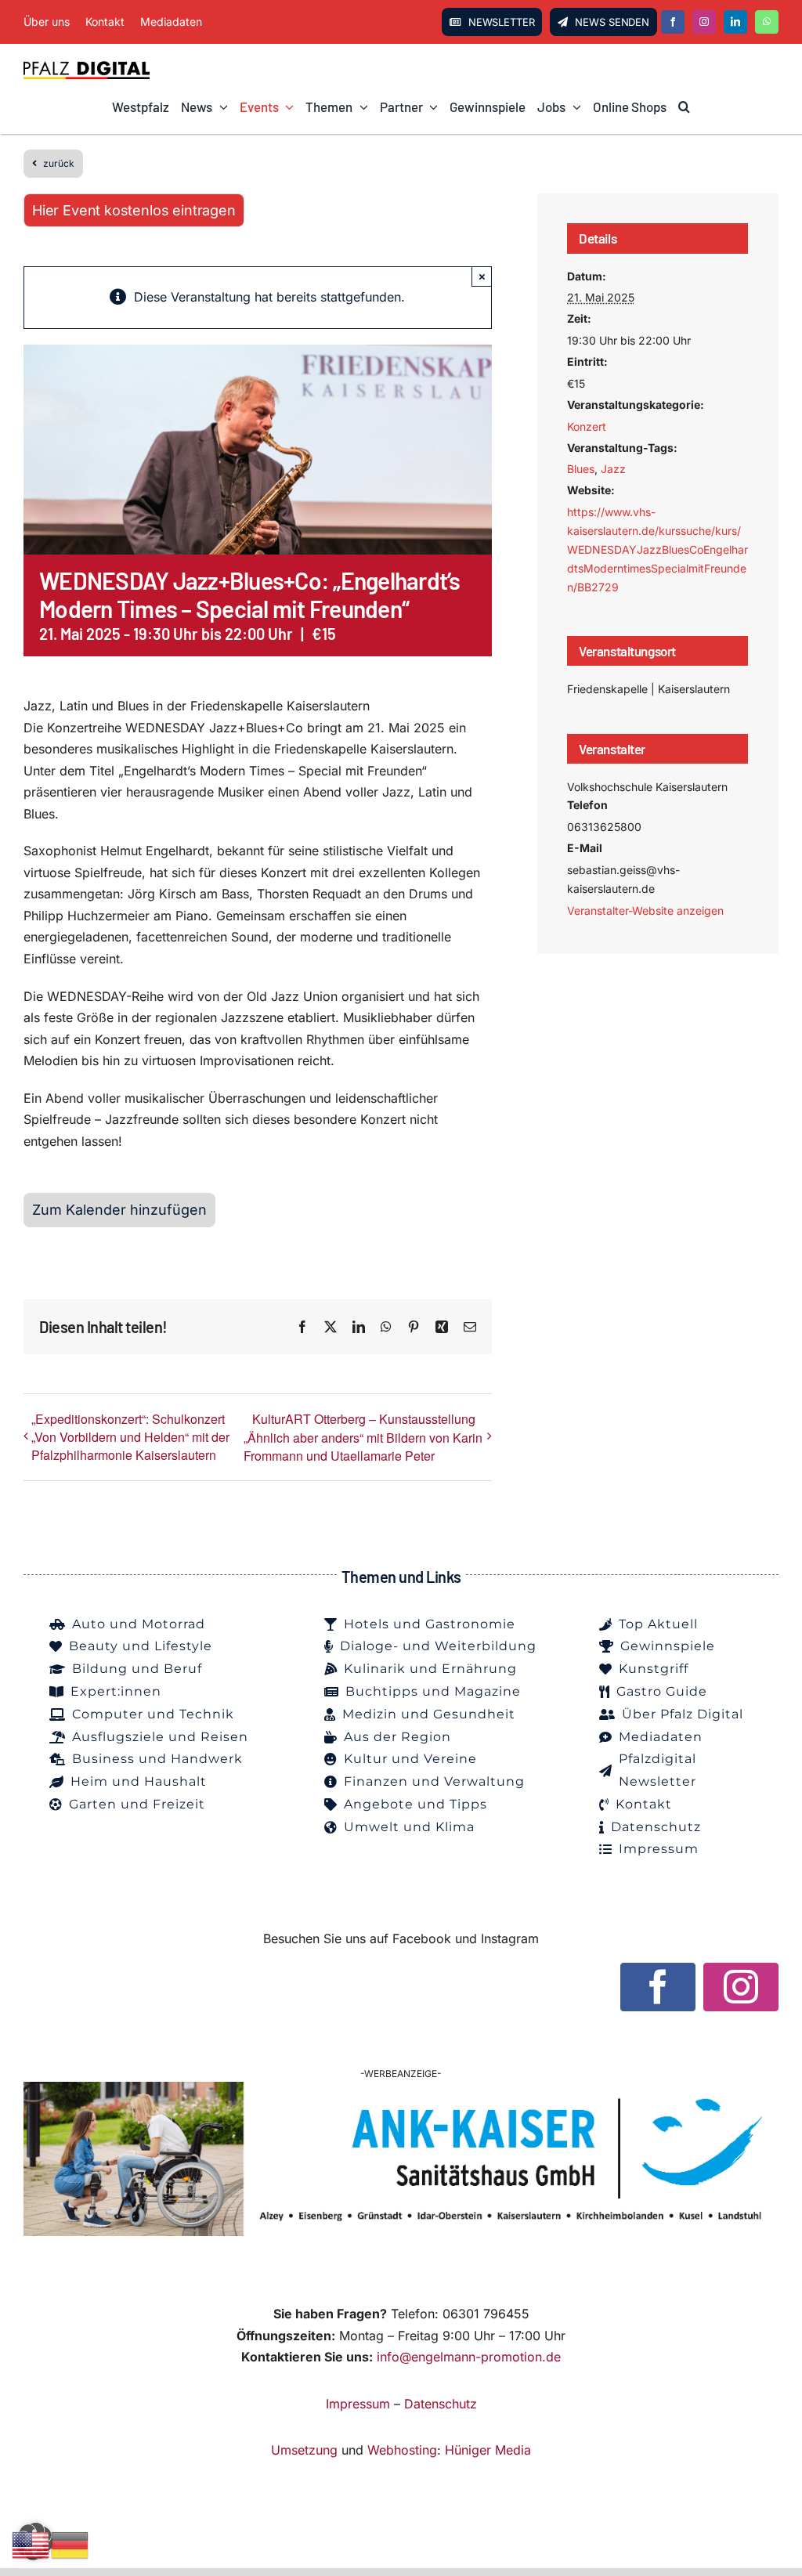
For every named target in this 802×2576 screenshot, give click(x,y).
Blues (581, 469)
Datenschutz (441, 2404)
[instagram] (704, 22)
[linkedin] (735, 22)
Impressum (358, 2404)
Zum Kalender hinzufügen (119, 1210)
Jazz (613, 469)
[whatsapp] (767, 22)
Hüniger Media (488, 2450)
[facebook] (673, 22)
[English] (31, 2544)
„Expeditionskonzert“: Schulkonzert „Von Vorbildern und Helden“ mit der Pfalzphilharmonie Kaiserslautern (130, 1437)
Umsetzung (304, 2450)
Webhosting (402, 2450)
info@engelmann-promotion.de (469, 2357)
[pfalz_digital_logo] (87, 66)
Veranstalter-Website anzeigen (645, 910)
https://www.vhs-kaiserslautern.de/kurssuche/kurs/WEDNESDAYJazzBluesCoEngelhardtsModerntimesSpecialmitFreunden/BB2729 (657, 549)
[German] (70, 2544)
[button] (684, 107)
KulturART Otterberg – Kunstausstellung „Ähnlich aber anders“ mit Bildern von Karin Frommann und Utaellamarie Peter (363, 1437)
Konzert (587, 426)
